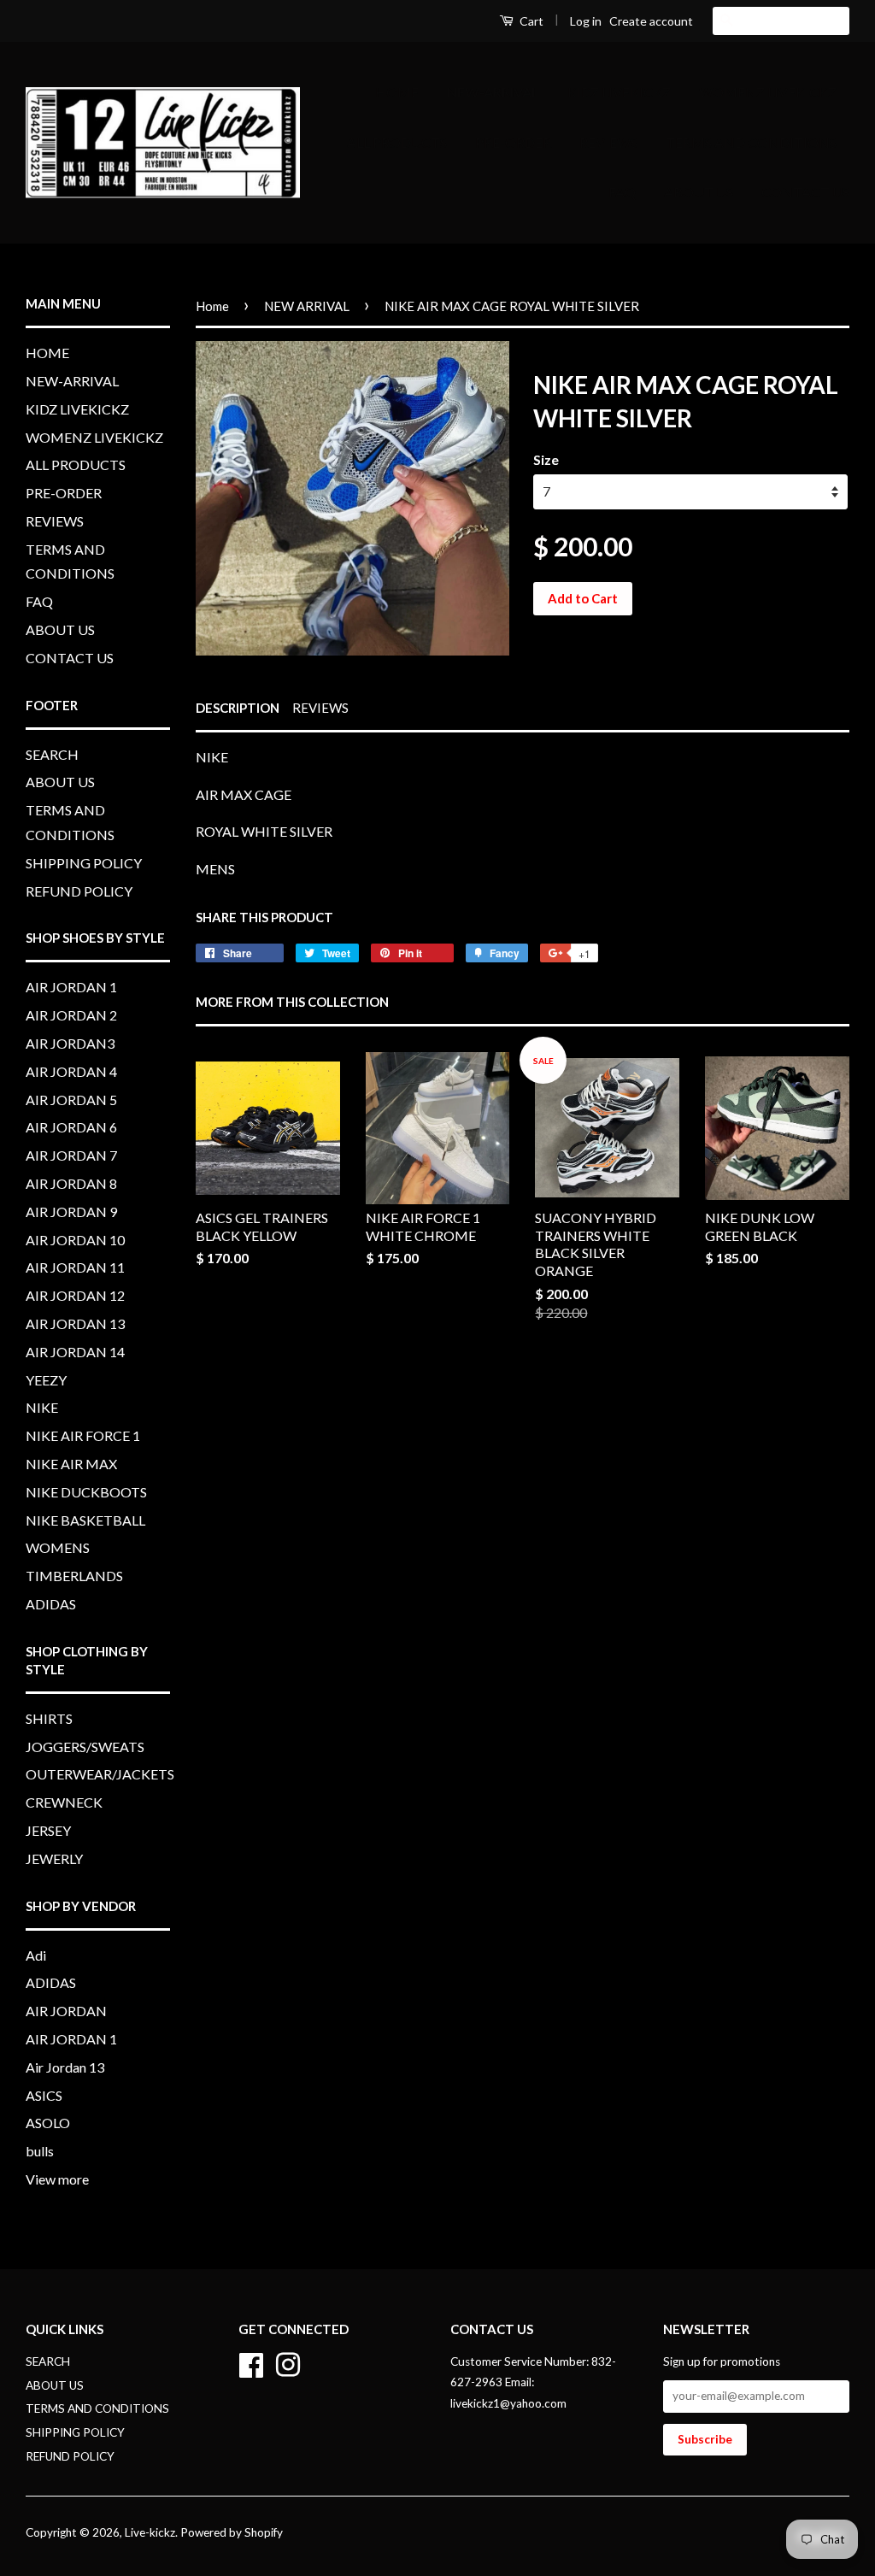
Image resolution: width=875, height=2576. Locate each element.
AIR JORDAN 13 (75, 1323)
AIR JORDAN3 (70, 1043)
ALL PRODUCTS (397, 142)
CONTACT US (805, 192)
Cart (530, 21)
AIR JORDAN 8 (71, 1183)
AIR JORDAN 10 (75, 1240)
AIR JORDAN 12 (75, 1295)
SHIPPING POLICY (84, 863)
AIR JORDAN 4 (71, 1071)
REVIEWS (608, 142)
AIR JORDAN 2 (71, 1015)
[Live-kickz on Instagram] (288, 2362)
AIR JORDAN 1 (71, 987)
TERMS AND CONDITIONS (751, 142)
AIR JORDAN (66, 2011)
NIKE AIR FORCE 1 (83, 1435)
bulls (40, 2151)
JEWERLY (54, 1858)
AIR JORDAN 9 (71, 1212)
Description (238, 708)
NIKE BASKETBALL (85, 1520)
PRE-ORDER (513, 142)
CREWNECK (64, 1802)
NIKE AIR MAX (71, 1464)
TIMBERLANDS (74, 1576)
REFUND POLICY (79, 891)
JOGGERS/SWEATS (85, 1747)
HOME (397, 92)
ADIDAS (51, 1604)
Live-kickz (150, 2532)
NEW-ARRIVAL (493, 92)
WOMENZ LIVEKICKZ (768, 92)
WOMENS (58, 1547)
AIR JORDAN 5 (71, 1100)
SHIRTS (49, 1718)
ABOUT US (699, 192)
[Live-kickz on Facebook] (251, 2362)
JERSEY (48, 1830)
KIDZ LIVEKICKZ (619, 92)
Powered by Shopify (232, 2532)
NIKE (42, 1407)
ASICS (44, 2095)
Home (212, 306)
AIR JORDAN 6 (71, 1127)
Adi (36, 1955)
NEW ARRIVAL (307, 306)
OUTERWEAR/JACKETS (100, 1774)
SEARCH (52, 754)
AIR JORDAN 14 (75, 1352)
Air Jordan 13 (65, 2067)
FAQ (622, 192)
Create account (651, 21)
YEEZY (46, 1380)
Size (546, 459)
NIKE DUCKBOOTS (86, 1492)
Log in (586, 21)
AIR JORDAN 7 (71, 1155)
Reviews (320, 708)
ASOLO (48, 2123)
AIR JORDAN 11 (75, 1267)
